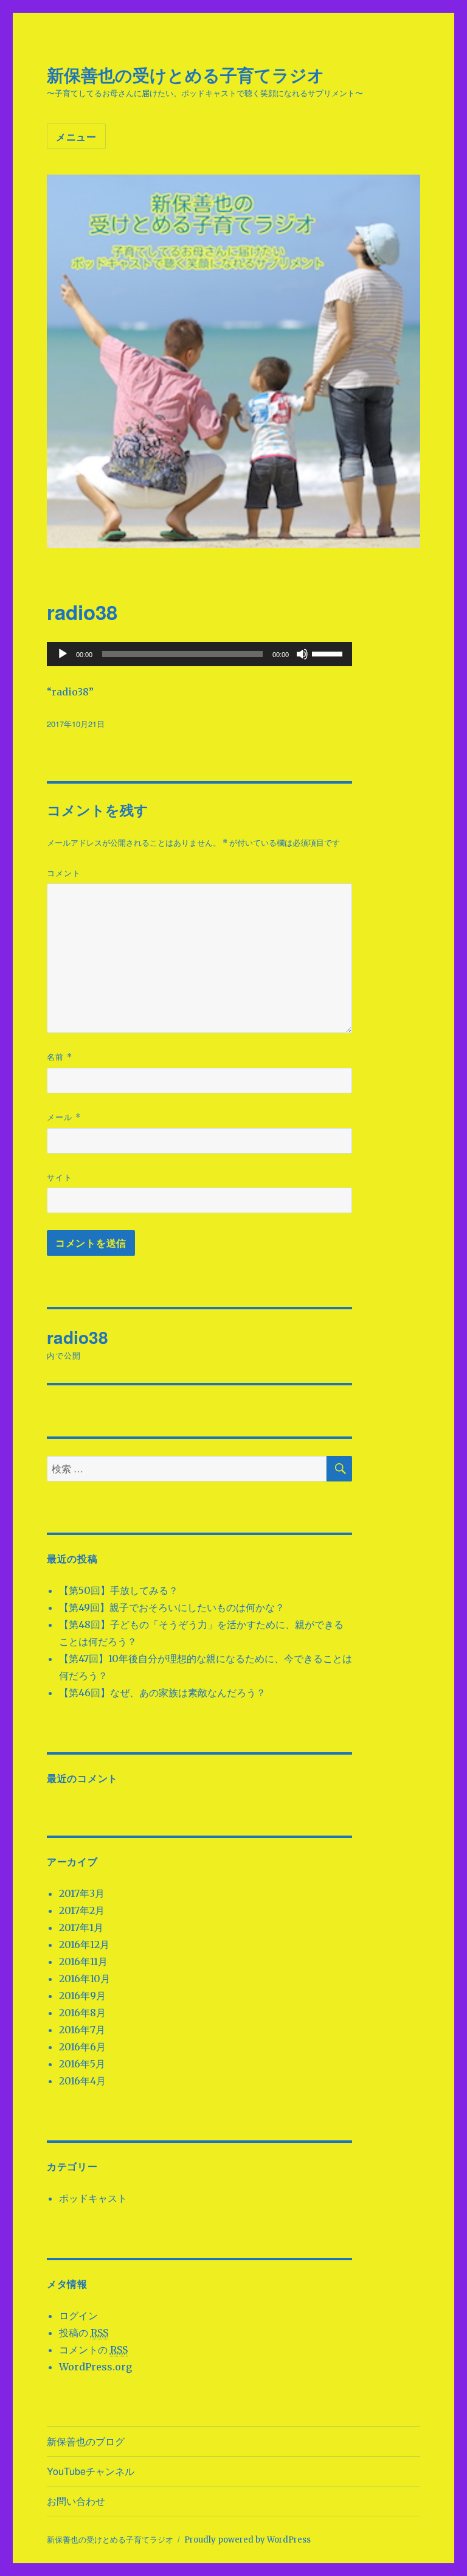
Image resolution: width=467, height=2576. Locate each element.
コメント (64, 873)
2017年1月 (81, 1927)
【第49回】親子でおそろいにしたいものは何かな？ (172, 1607)
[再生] (63, 654)
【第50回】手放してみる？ (119, 1590)
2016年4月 (82, 2081)
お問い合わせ (76, 2501)
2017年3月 (82, 1893)
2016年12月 (84, 1944)
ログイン (78, 2316)
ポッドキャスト (93, 2198)
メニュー (76, 137)
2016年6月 (82, 2047)
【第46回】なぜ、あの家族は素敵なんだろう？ (162, 1693)
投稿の (84, 2333)
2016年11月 (83, 1962)
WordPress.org (95, 2367)
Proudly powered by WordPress (247, 2540)
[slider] (329, 653)
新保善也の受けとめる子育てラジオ (186, 75)
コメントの (93, 2350)
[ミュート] (302, 654)
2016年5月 (82, 2064)
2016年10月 (85, 1979)
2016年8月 (82, 2013)
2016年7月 (82, 2030)
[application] (200, 654)
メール (64, 1117)
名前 (60, 1057)
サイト (60, 1177)
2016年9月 (82, 1996)
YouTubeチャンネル (91, 2471)
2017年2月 (82, 1910)
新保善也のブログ (86, 2441)
